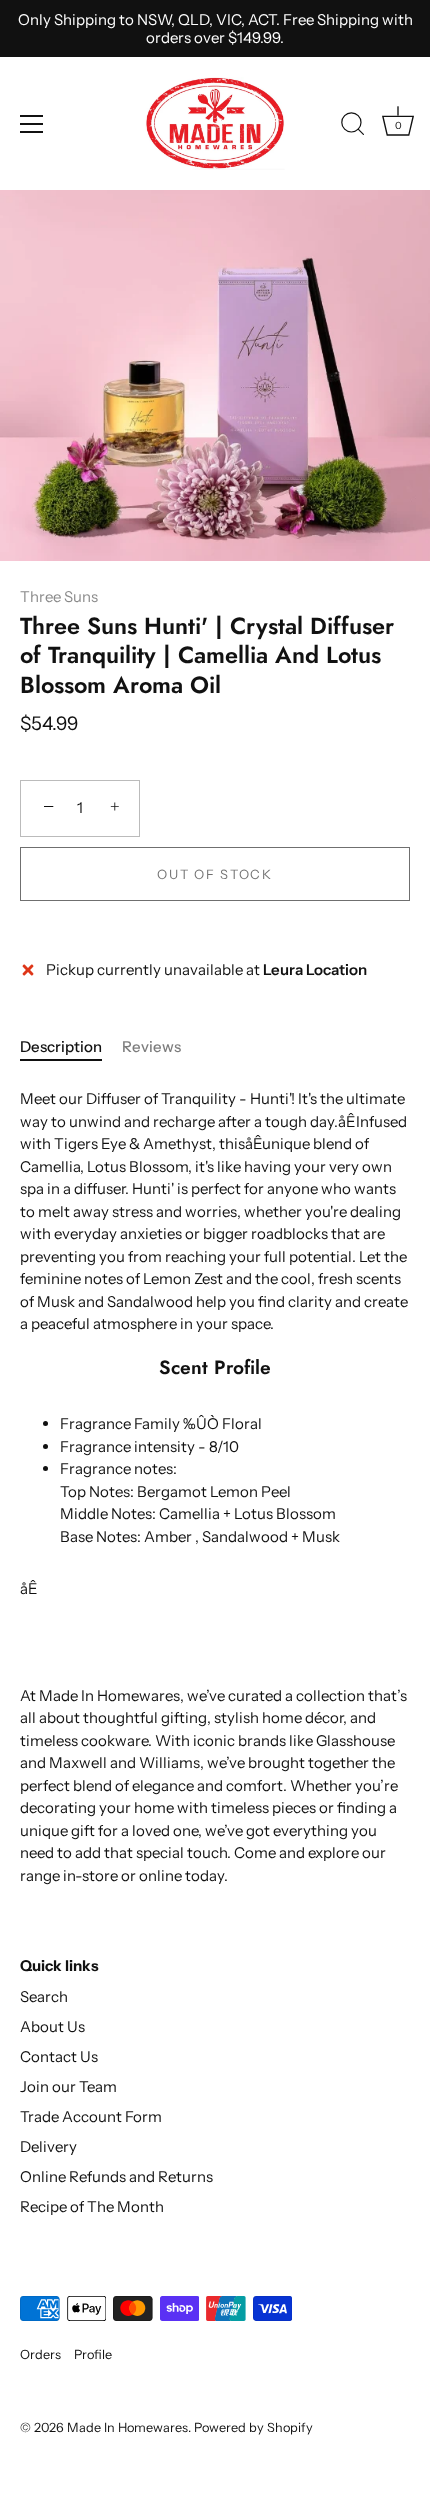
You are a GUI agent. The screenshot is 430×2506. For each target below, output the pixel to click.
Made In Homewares (127, 2427)
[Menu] (32, 124)
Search (44, 1996)
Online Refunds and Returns (116, 2176)
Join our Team (68, 2086)
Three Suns (59, 596)
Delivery (48, 2146)
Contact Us (59, 2056)
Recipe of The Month (92, 2206)
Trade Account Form (91, 2116)
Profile (93, 2354)
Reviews (151, 1046)
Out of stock (214, 874)
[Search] (353, 127)
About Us (52, 2026)
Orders (40, 2354)
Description (61, 1046)
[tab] (71, 1047)
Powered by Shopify (253, 2427)
